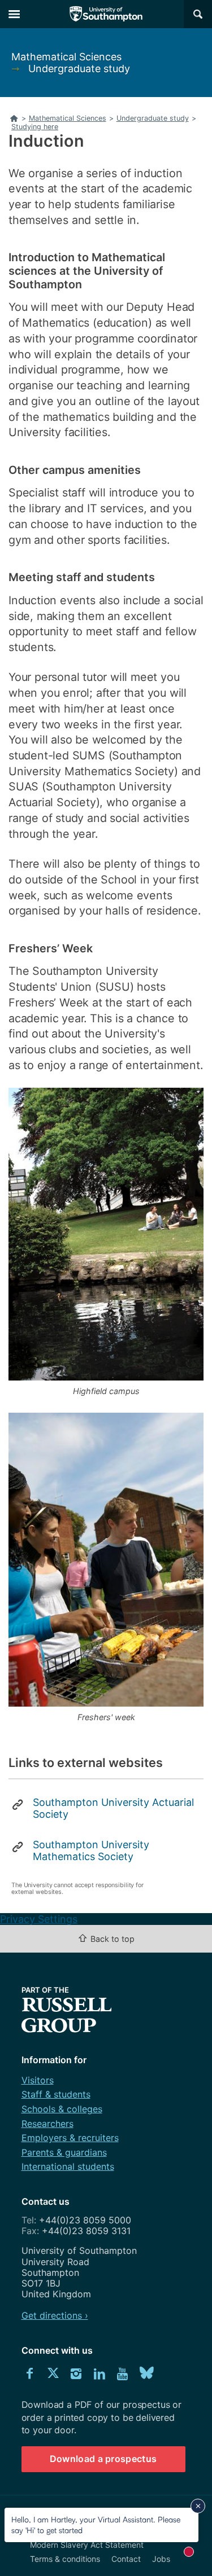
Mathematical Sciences (66, 57)
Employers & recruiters (70, 2138)
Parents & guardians (64, 2152)
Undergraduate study (79, 69)
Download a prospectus (103, 2459)
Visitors (38, 2080)
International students (68, 2166)
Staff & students (56, 2094)
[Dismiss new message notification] (198, 2506)
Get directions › (55, 2315)
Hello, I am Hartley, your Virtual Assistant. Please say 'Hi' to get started (96, 2524)
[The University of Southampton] (106, 14)
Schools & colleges (62, 2109)
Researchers (47, 2124)
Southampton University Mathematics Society (91, 1850)
